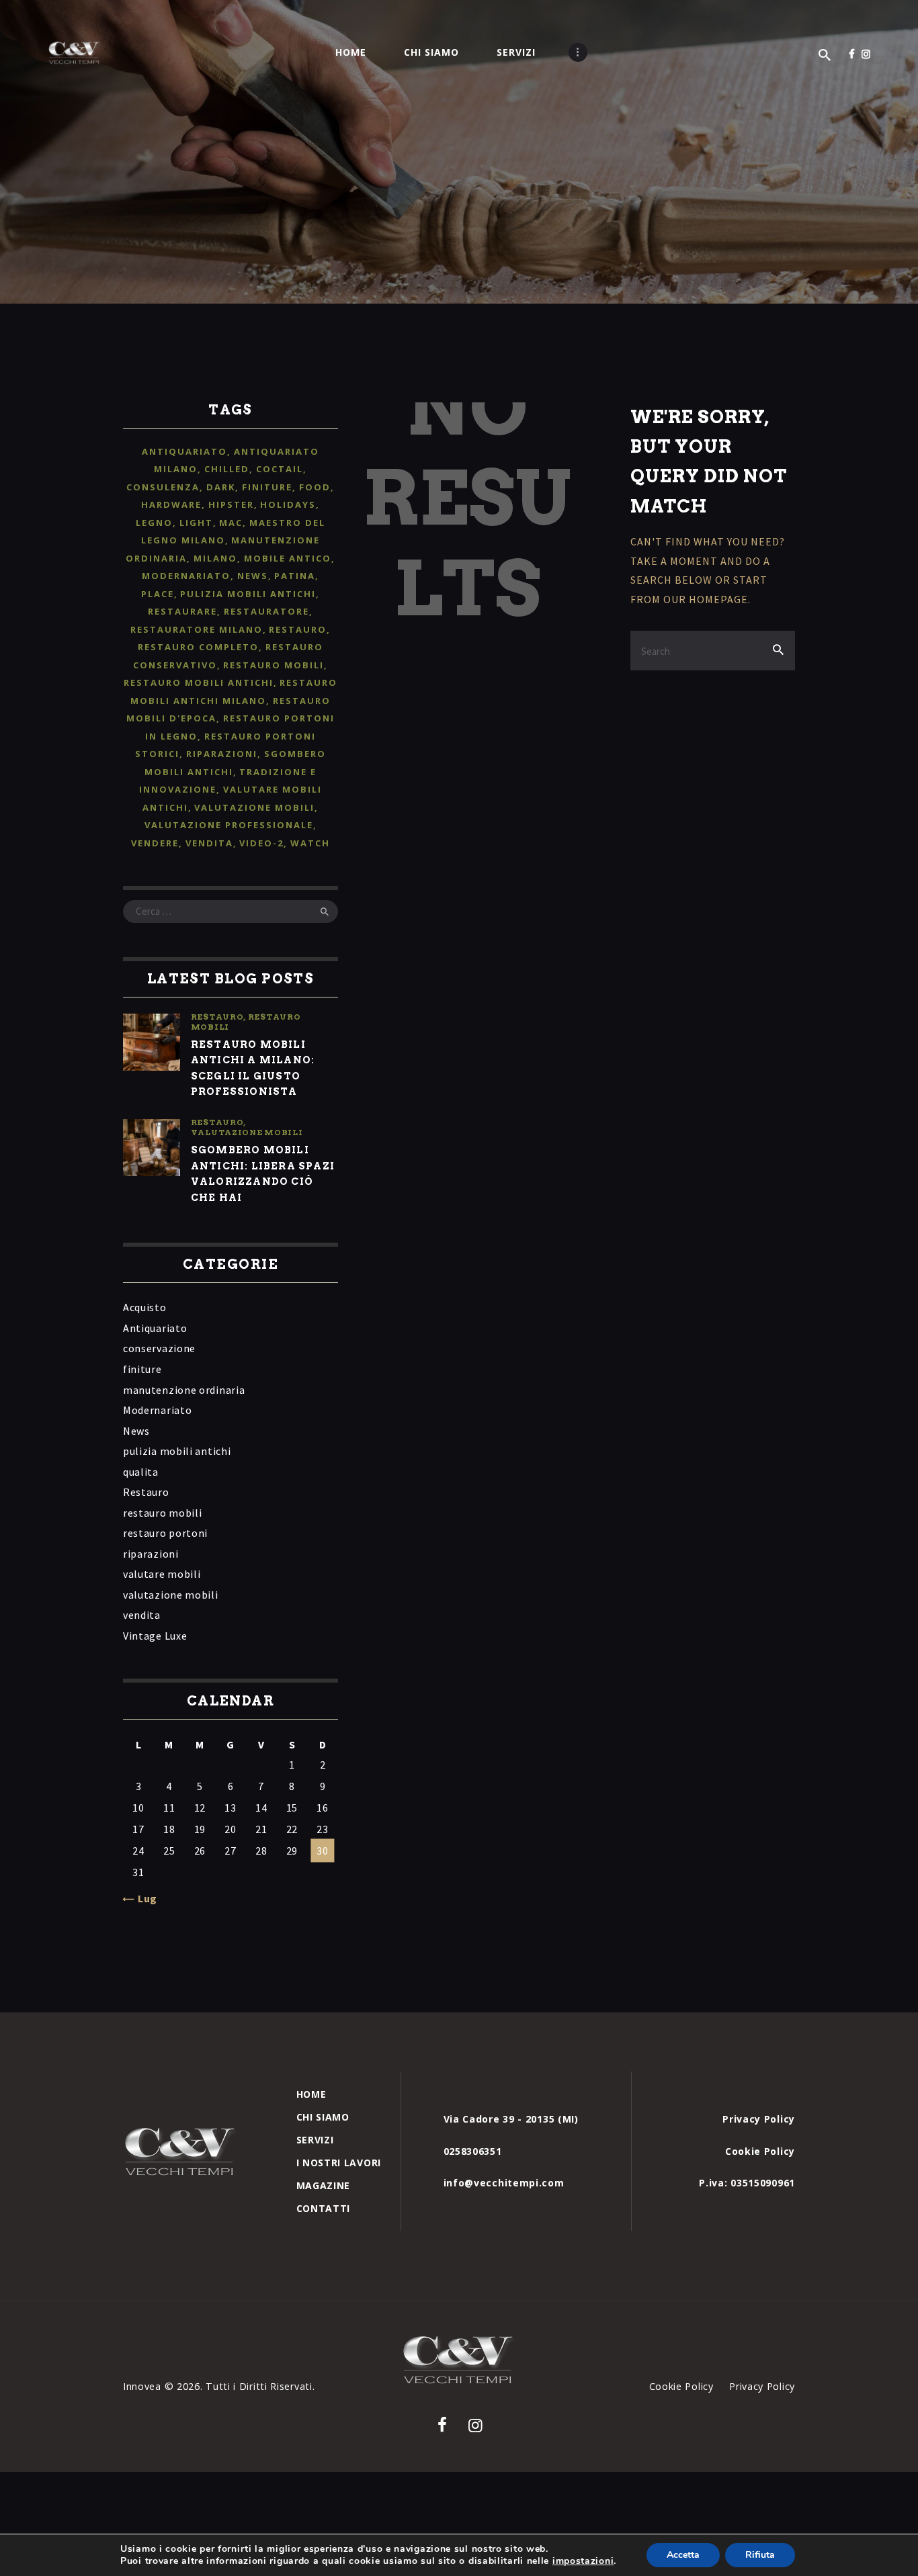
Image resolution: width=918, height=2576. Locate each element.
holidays (288, 504)
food (315, 487)
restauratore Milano (197, 629)
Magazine (324, 2185)
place (158, 594)
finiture (267, 487)
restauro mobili (274, 665)
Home (311, 2094)
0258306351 (473, 2151)
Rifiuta (760, 2555)
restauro (298, 629)
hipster (231, 504)
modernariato (186, 576)
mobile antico (288, 558)
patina (295, 576)
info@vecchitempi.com (504, 2183)
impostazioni (583, 2561)
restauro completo (198, 647)
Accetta (683, 2555)
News (136, 1431)
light (196, 523)
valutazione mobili (254, 807)
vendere (155, 843)
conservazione (159, 1348)
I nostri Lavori (339, 2163)
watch (310, 843)
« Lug (143, 1898)
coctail (280, 469)
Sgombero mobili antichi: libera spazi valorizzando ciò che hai (263, 1173)
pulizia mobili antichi (248, 594)
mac (231, 523)
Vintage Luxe (155, 1636)
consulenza (163, 487)
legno (154, 523)
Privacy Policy (759, 2119)
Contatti (324, 2208)
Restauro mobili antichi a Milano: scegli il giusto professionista (253, 1068)
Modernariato (157, 1410)
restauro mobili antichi (199, 682)
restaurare (182, 611)
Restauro (217, 1017)
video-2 (261, 843)
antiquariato (184, 451)
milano (215, 558)
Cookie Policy (760, 2151)
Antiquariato (155, 1328)
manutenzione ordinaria (184, 1390)
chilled (227, 469)
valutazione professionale (229, 825)
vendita (209, 843)
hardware (171, 504)
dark (221, 487)
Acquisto (145, 1307)
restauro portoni (165, 1533)
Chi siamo (323, 2117)
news (253, 576)
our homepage (706, 599)
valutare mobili (162, 1574)
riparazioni (222, 754)
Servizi (315, 2140)
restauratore (266, 611)
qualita (141, 1472)
